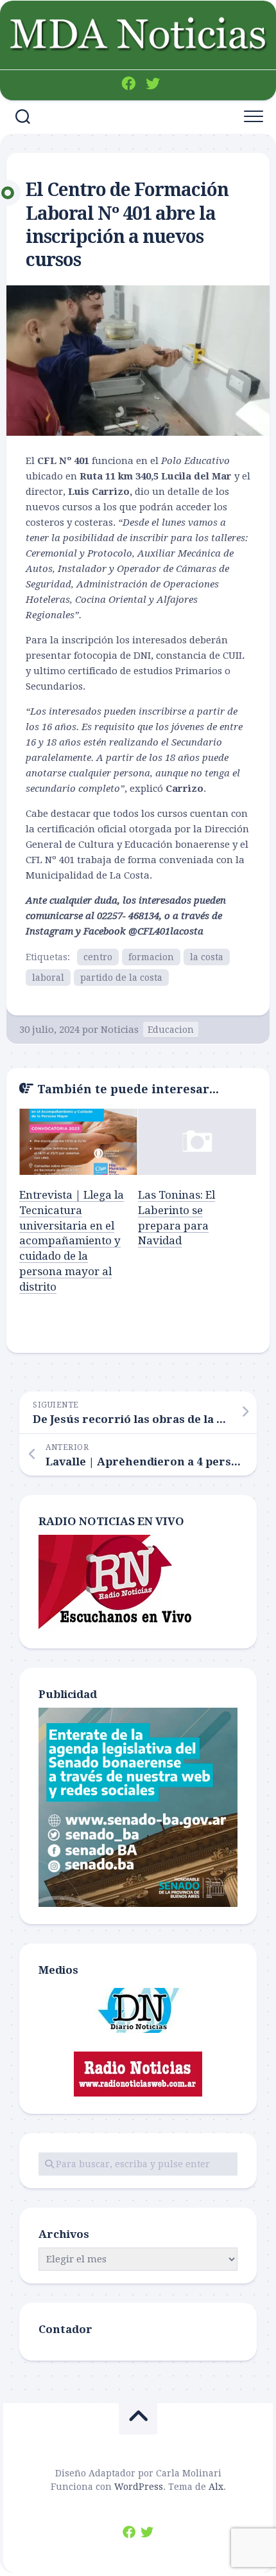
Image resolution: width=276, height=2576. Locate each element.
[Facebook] (128, 84)
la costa (207, 957)
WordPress (139, 2487)
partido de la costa (121, 978)
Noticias (120, 1030)
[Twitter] (153, 84)
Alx (216, 2487)
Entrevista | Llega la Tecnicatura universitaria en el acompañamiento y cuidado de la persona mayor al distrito (72, 1241)
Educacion (171, 1030)
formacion (151, 957)
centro (98, 957)
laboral (48, 978)
